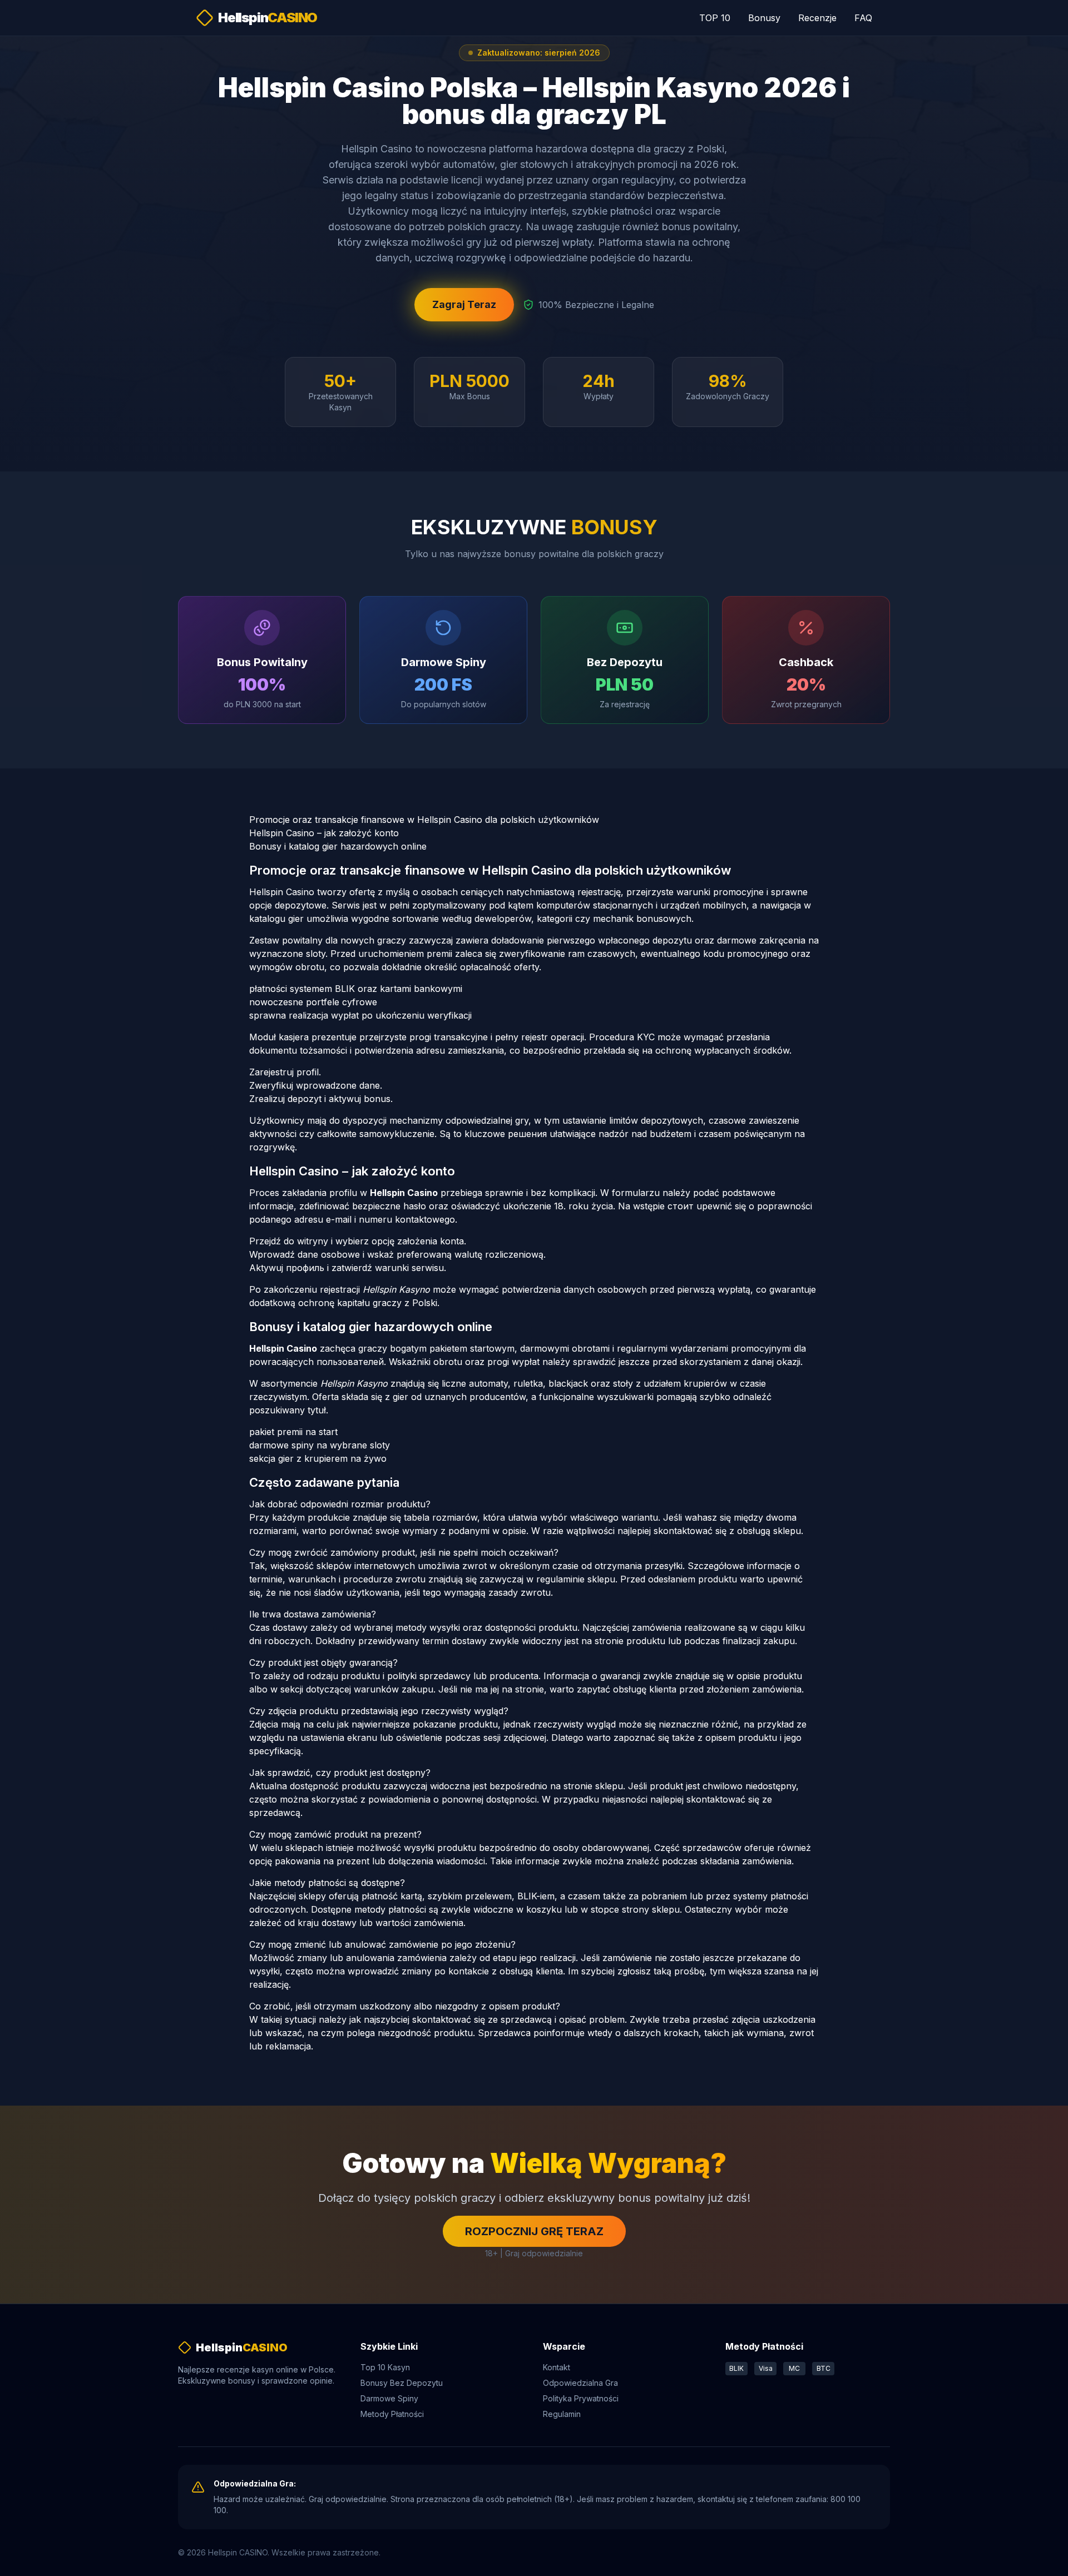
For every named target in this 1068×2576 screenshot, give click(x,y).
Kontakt (557, 2367)
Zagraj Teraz (464, 304)
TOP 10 (715, 18)
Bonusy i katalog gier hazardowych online (338, 846)
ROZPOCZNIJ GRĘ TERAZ (534, 2231)
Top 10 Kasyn (385, 2367)
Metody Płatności (392, 2414)
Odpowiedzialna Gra (580, 2383)
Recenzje (817, 18)
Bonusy (764, 18)
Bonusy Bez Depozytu (402, 2383)
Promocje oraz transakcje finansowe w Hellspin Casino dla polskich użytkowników (424, 820)
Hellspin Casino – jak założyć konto (324, 833)
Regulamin (562, 2414)
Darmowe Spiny (389, 2398)
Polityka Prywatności (581, 2398)
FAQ (863, 18)
